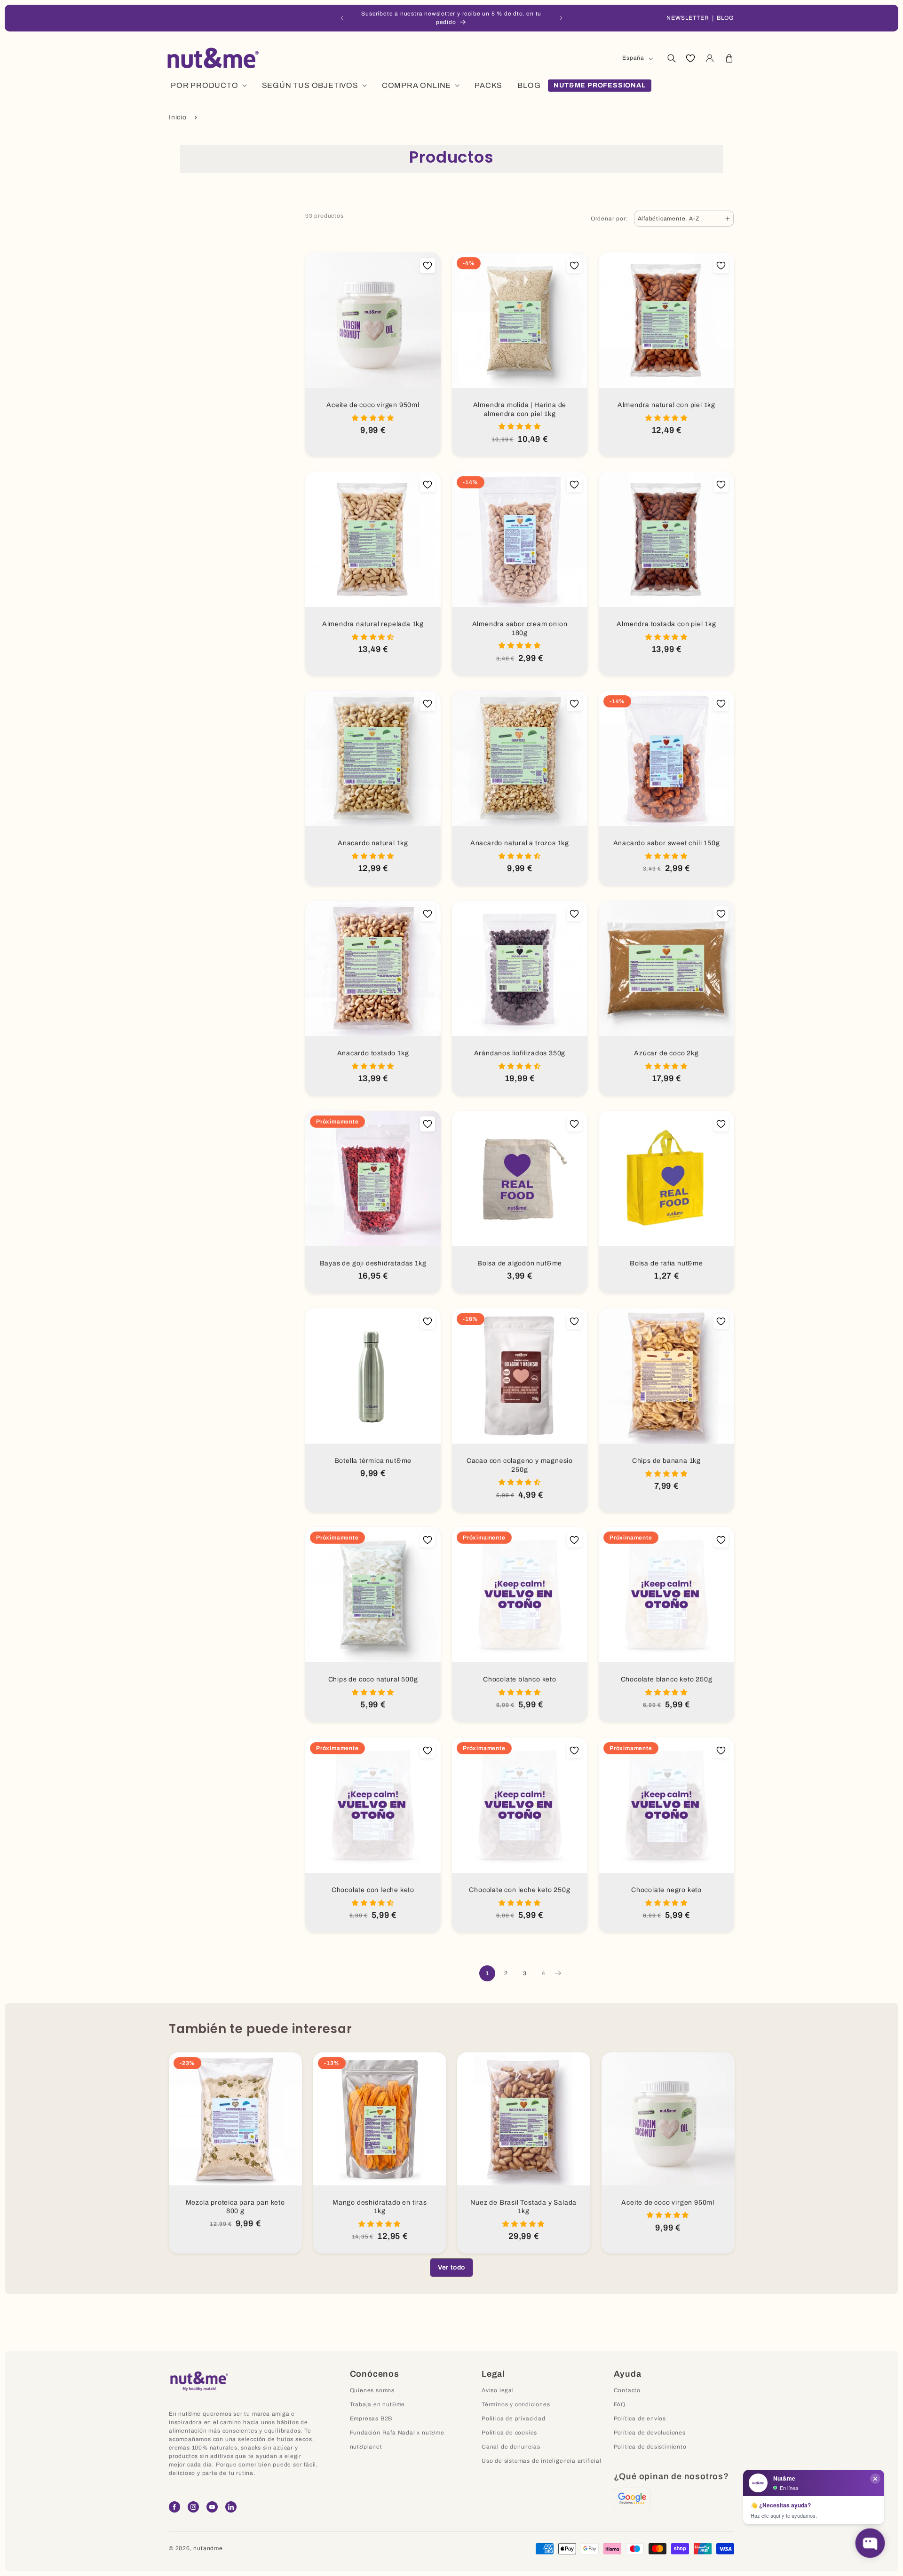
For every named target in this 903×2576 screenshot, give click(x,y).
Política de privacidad (514, 2419)
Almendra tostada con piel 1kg (666, 624)
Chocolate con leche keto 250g (519, 1890)
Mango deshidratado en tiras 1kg (379, 2207)
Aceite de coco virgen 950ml (373, 405)
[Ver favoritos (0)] (690, 58)
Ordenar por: (610, 219)
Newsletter (688, 18)
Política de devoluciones (650, 2433)
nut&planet (366, 2447)
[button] (671, 58)
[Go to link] (632, 2499)
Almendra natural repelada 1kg (373, 624)
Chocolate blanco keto (520, 1679)
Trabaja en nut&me (378, 2404)
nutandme (208, 2548)
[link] (451, 2268)
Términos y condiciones (516, 2404)
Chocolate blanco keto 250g (667, 1679)
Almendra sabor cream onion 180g (520, 628)
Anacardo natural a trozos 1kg (520, 843)
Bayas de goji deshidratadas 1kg (373, 1263)
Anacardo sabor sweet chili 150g (667, 843)
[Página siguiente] (557, 1973)
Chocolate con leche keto (373, 1890)
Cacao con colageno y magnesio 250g (520, 1465)
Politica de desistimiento (650, 2447)
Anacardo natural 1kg (373, 843)
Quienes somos (372, 2390)
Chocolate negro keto (666, 1890)
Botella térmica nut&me (373, 1461)
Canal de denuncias (511, 2447)
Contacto (627, 2390)
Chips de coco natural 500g (373, 1679)
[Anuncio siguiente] (561, 18)
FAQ (620, 2404)
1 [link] (487, 1973)
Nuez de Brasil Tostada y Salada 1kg (523, 2207)
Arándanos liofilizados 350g (520, 1053)
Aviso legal (498, 2390)
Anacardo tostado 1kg (373, 1053)
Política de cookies (509, 2433)
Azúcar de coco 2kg (666, 1053)
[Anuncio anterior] (342, 18)
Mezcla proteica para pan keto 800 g (235, 2207)
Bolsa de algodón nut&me (520, 1263)
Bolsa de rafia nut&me (666, 1263)
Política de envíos (640, 2419)
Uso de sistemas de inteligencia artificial (542, 2461)
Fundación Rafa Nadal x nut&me (397, 2433)
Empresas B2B (371, 2419)
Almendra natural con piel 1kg (666, 405)
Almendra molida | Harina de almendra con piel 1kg (520, 409)
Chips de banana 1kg (666, 1461)
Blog (725, 18)
